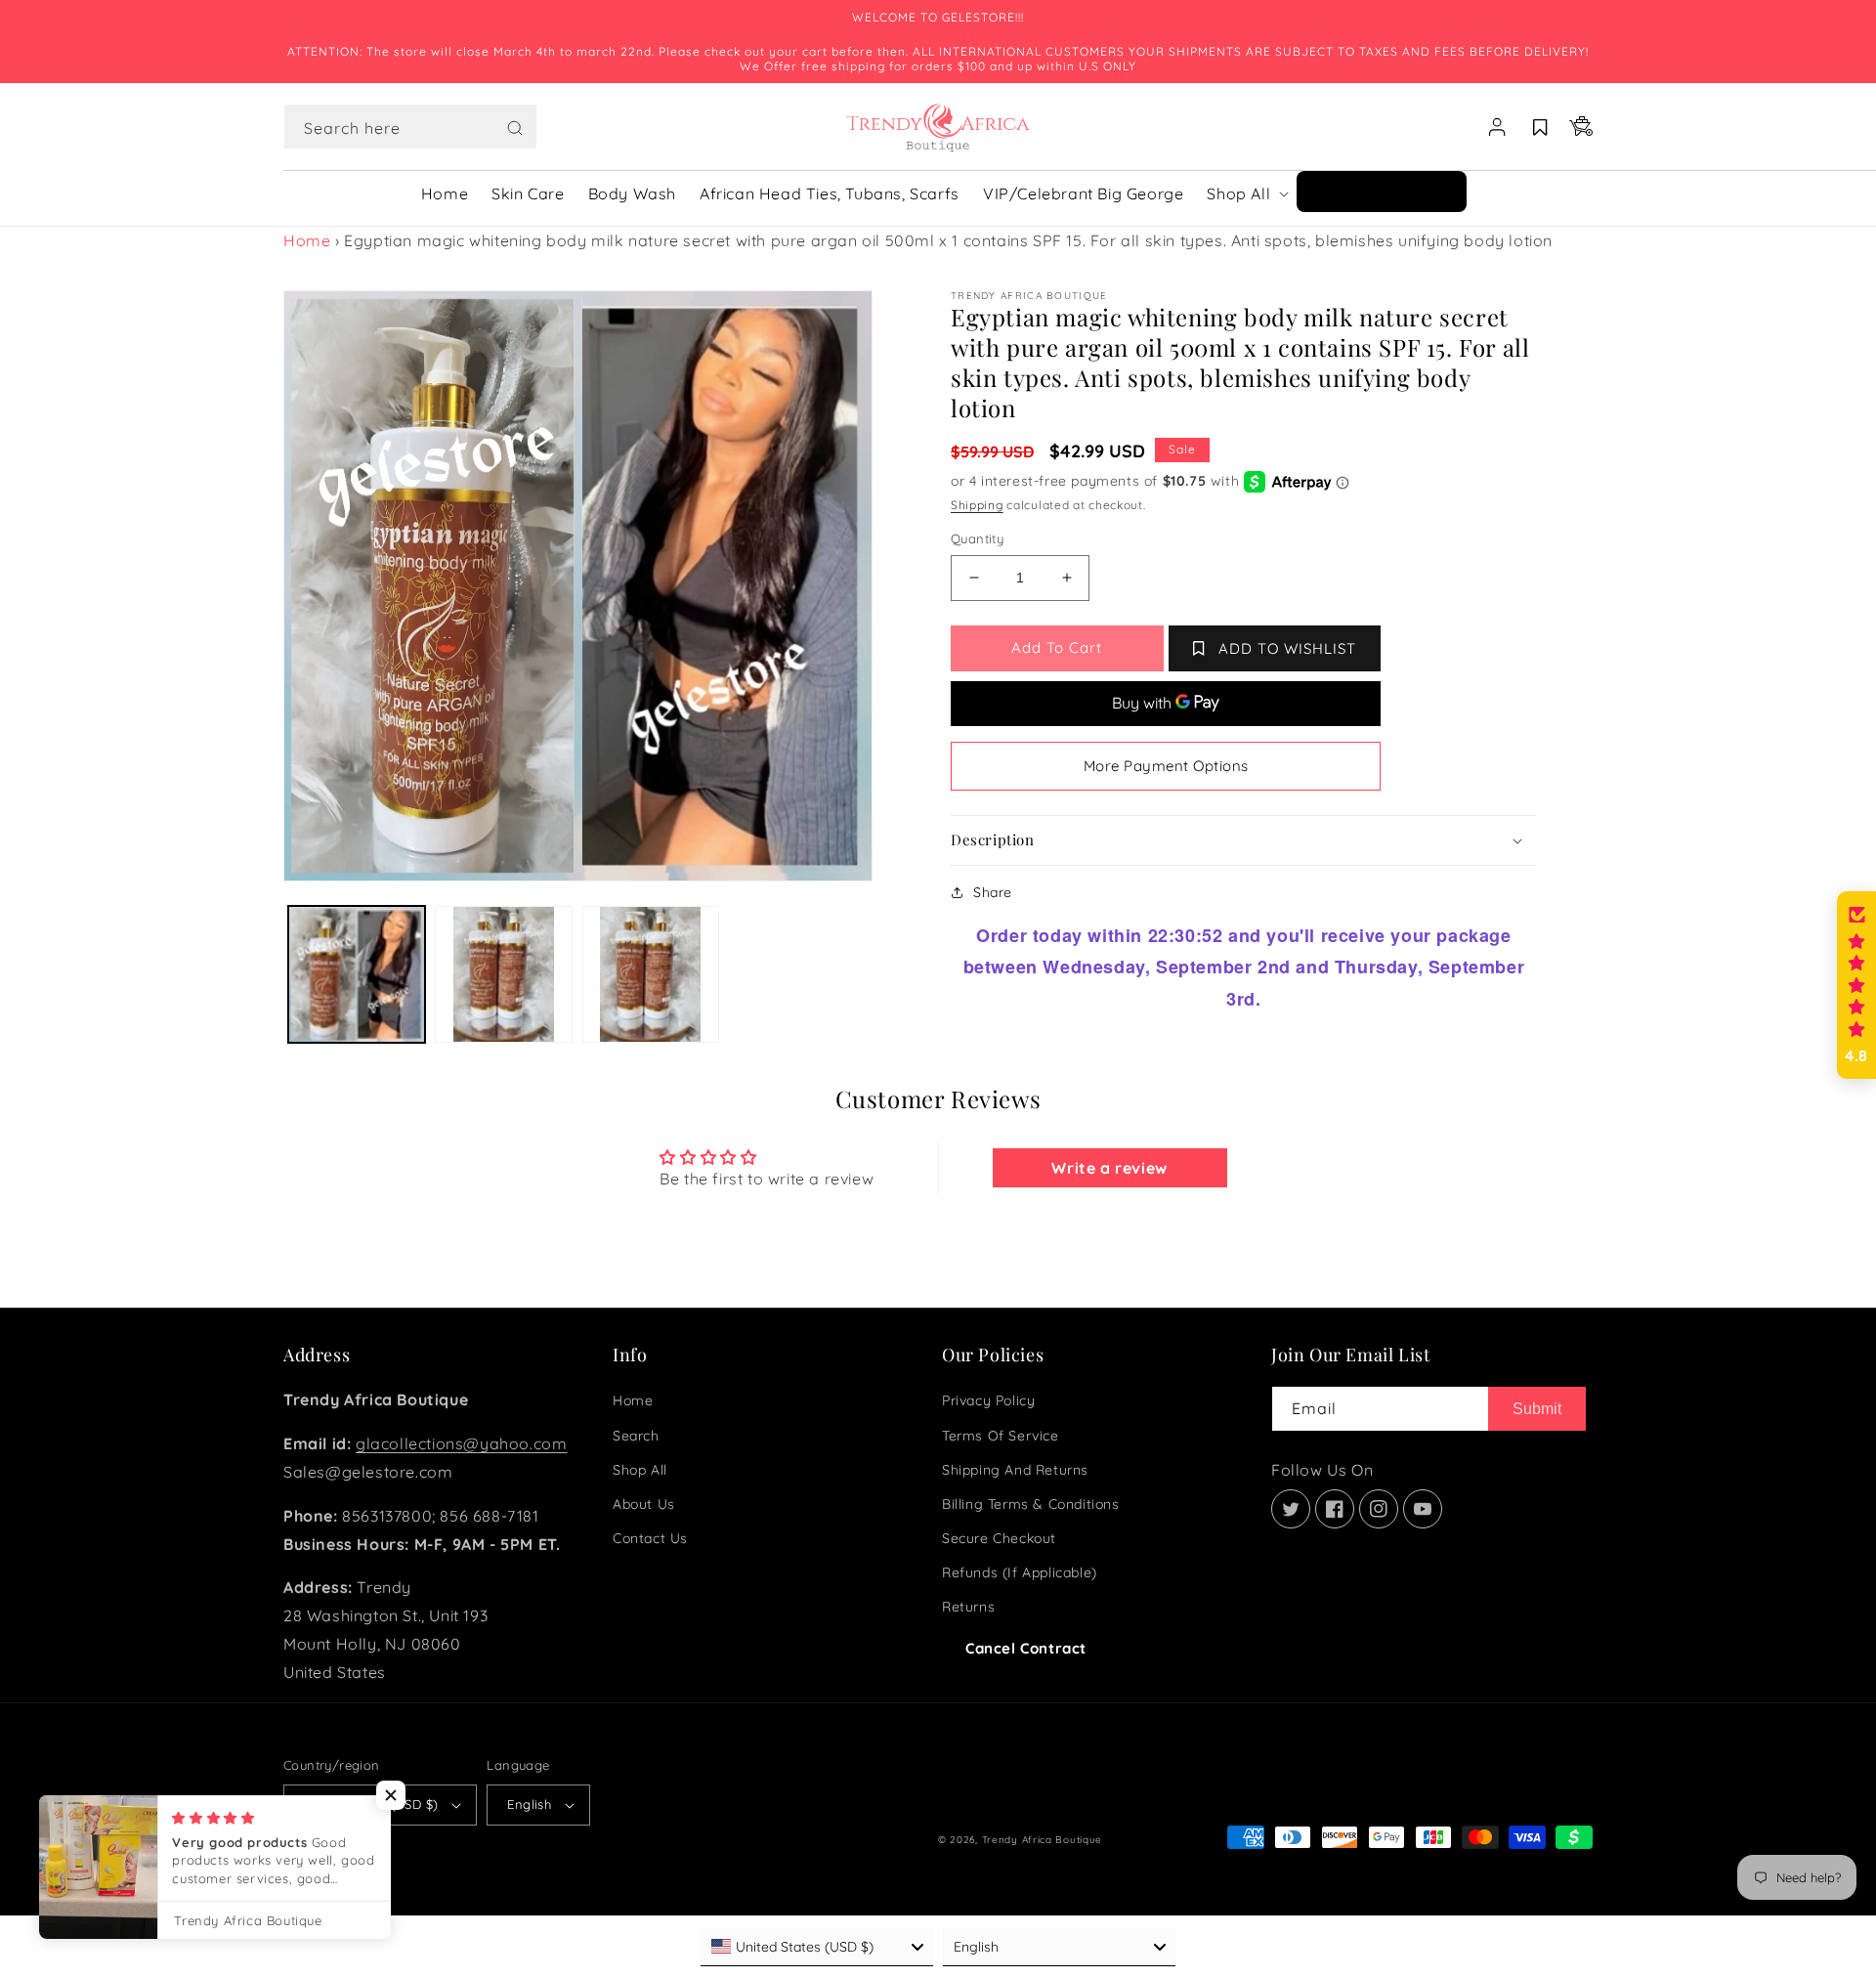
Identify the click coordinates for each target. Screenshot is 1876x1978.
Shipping (977, 505)
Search (636, 1436)
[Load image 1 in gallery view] (357, 974)
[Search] (515, 128)
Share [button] (993, 892)
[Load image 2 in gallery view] (503, 974)
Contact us (650, 1538)
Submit (1537, 1409)
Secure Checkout (999, 1538)
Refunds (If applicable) (1020, 1572)
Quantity (977, 538)
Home (307, 240)
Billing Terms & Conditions (1031, 1504)
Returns (968, 1607)
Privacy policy (988, 1400)
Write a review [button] (1109, 1168)
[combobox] (410, 127)
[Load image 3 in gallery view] (651, 974)
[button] (410, 127)
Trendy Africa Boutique (1042, 1840)
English (529, 1804)
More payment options (1166, 766)
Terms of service (1001, 1436)
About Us (644, 1504)
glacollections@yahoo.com (461, 1443)
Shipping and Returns (1015, 1470)
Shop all (640, 1470)
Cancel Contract (1026, 1648)
